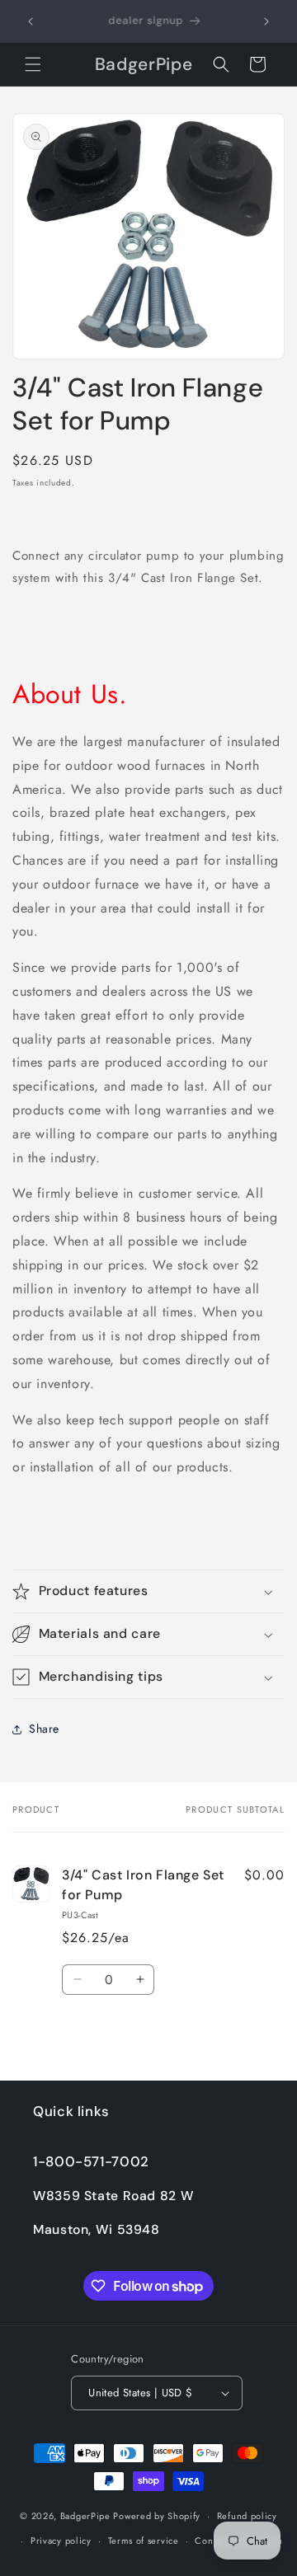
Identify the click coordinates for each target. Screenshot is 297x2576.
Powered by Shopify (157, 2516)
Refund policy (247, 2516)
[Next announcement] (266, 21)
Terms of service (144, 2541)
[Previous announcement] (31, 21)
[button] (33, 64)
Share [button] (44, 1729)
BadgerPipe (85, 2516)
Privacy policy (61, 2541)
